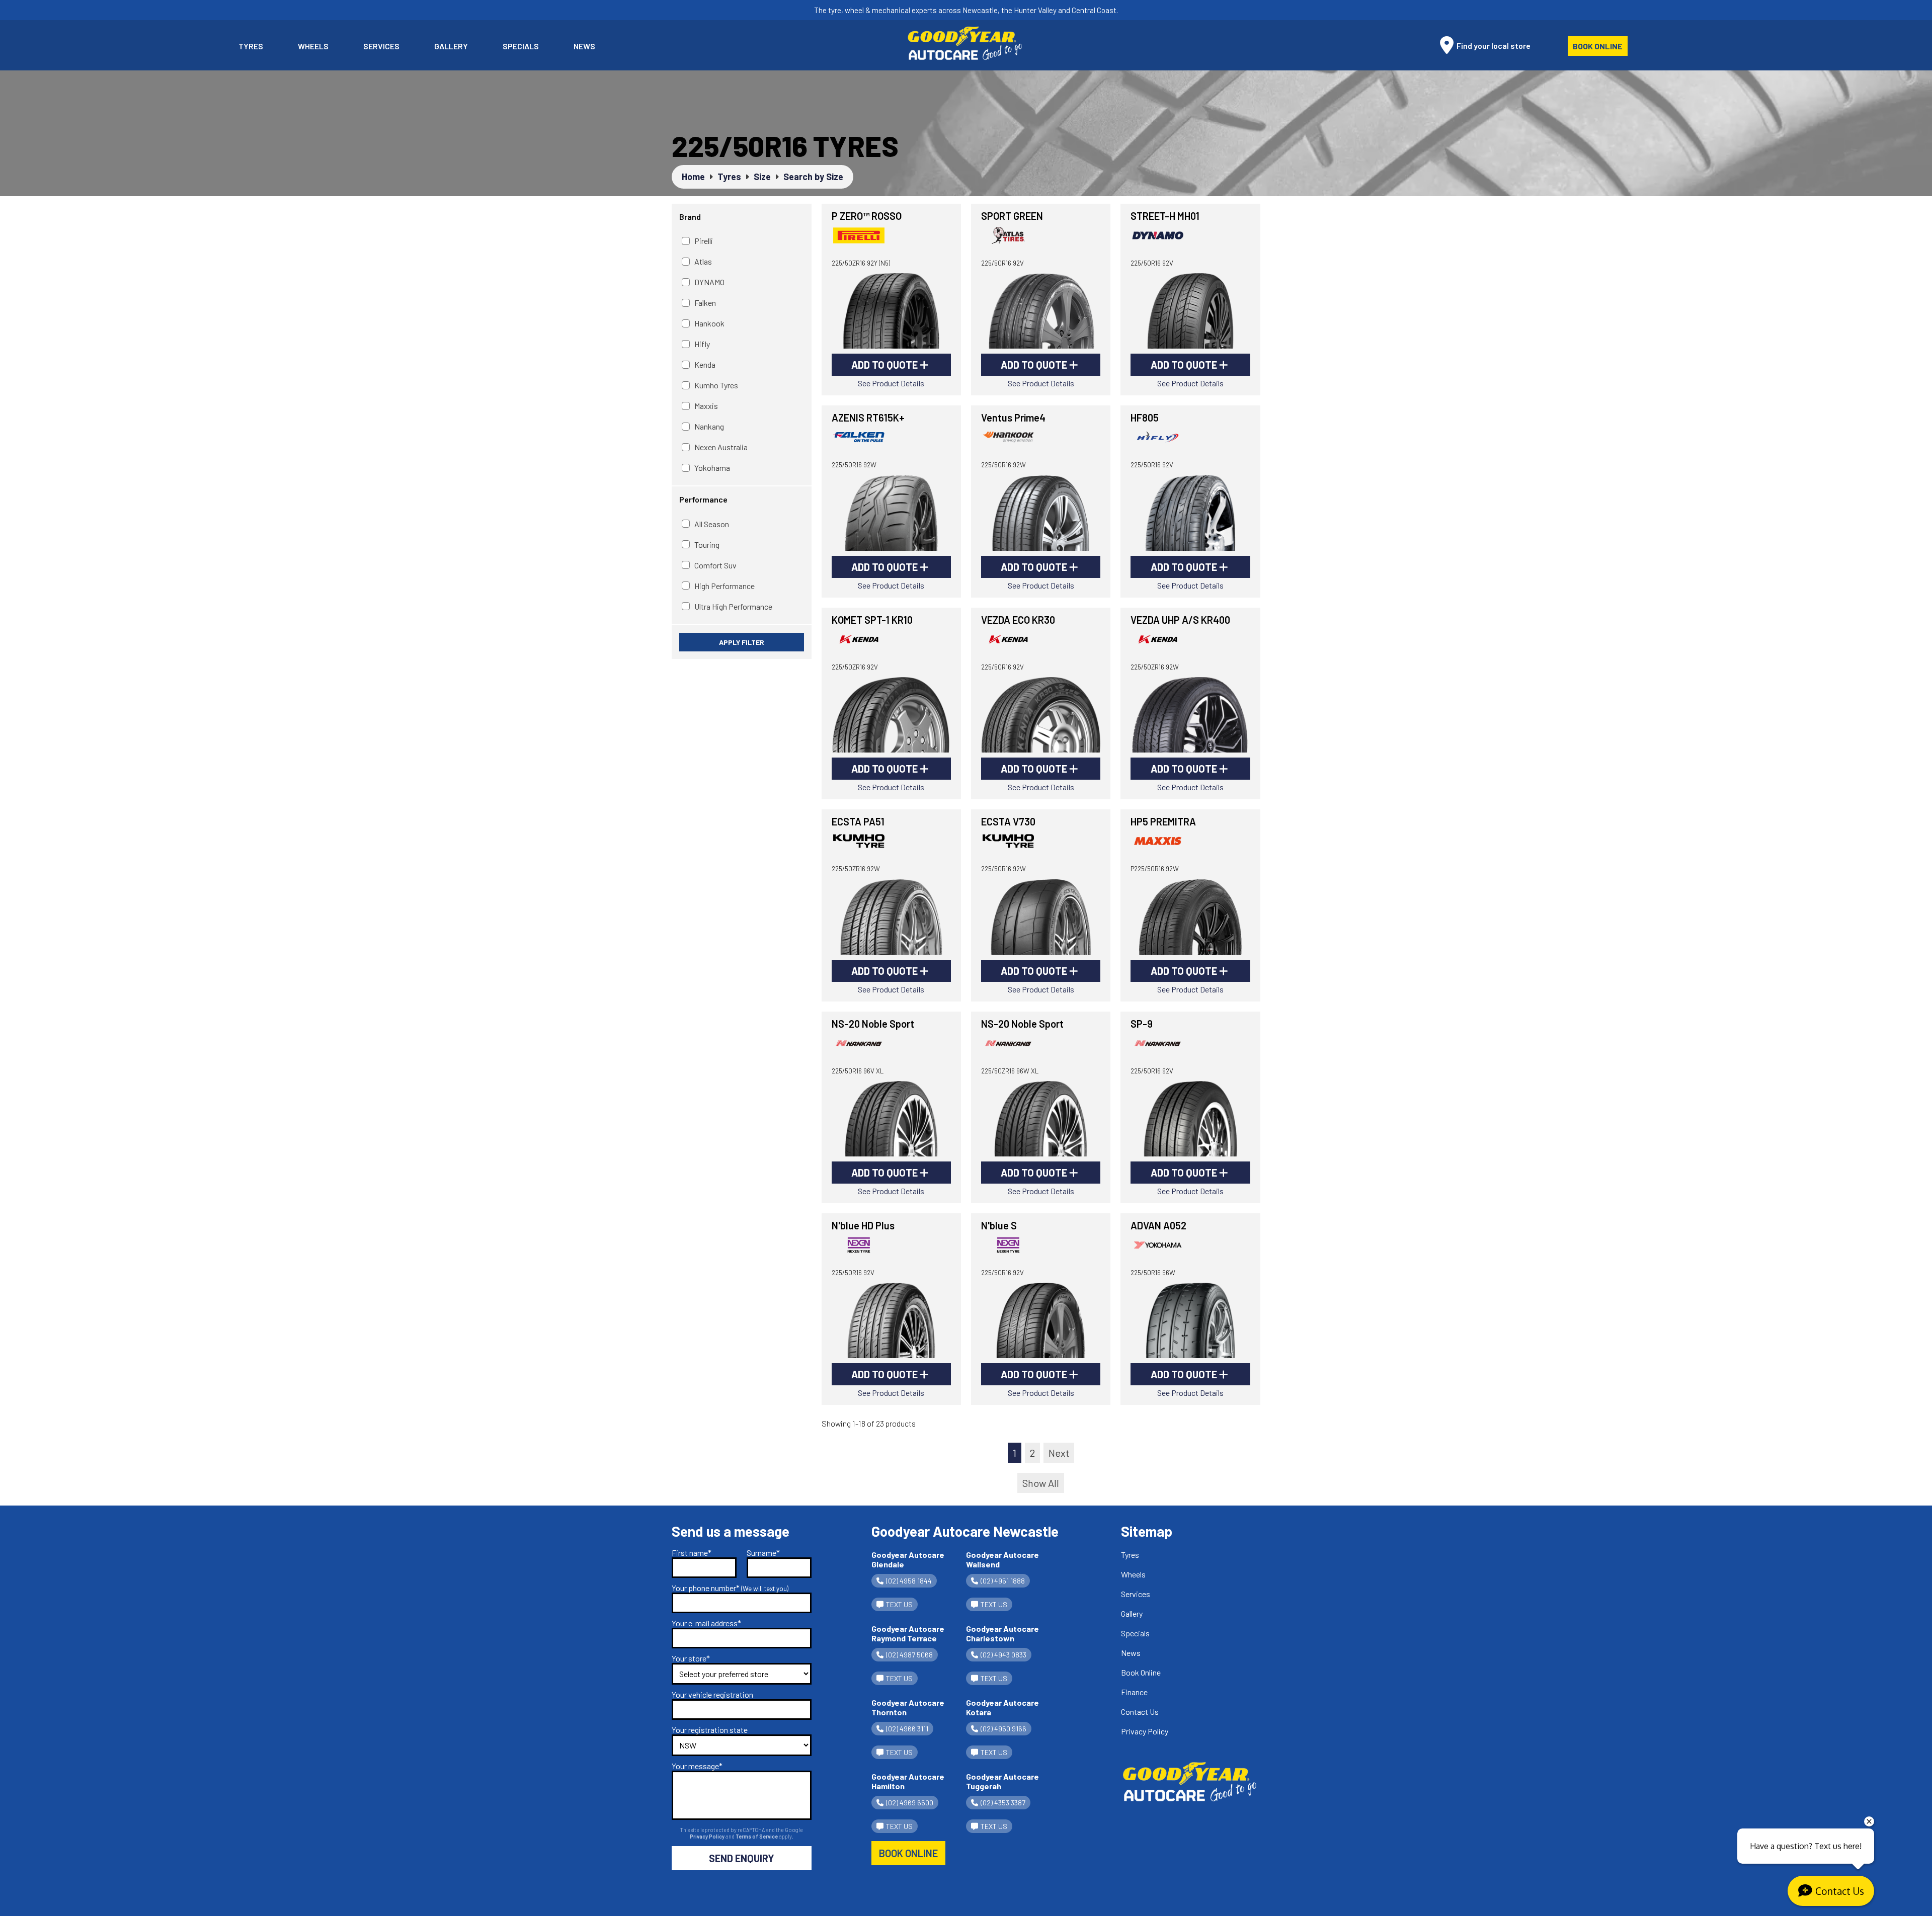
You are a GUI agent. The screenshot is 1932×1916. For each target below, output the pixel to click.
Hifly (702, 344)
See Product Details (891, 383)
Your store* (691, 1658)
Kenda (705, 364)
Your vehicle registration (712, 1694)
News (584, 46)
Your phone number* (730, 1588)
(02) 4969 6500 (910, 1803)
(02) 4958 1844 (909, 1581)
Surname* (763, 1553)
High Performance (725, 586)
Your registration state (710, 1730)
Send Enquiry (742, 1858)
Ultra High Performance (733, 606)
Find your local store (1493, 46)
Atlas (703, 261)
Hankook (709, 323)
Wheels (313, 46)
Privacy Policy (708, 1836)
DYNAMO (709, 282)
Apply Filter (742, 642)
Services (381, 46)
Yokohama (712, 468)
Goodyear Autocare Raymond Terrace (908, 1633)
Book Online (1598, 46)
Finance (1134, 1692)
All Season (712, 524)
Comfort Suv (715, 565)
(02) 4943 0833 (1003, 1655)
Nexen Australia (721, 447)
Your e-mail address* (706, 1623)
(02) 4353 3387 (1003, 1803)
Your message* (697, 1766)
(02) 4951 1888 (1003, 1581)
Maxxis (706, 406)
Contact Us (1140, 1712)
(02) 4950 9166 (1003, 1729)
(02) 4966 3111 (907, 1729)
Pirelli (704, 241)
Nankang (709, 426)
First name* (692, 1553)
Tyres (251, 46)
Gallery (451, 46)
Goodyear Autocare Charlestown (1002, 1633)
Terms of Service (757, 1836)
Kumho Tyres (716, 385)
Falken (705, 303)
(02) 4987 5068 (909, 1655)
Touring (707, 545)
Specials (521, 46)
